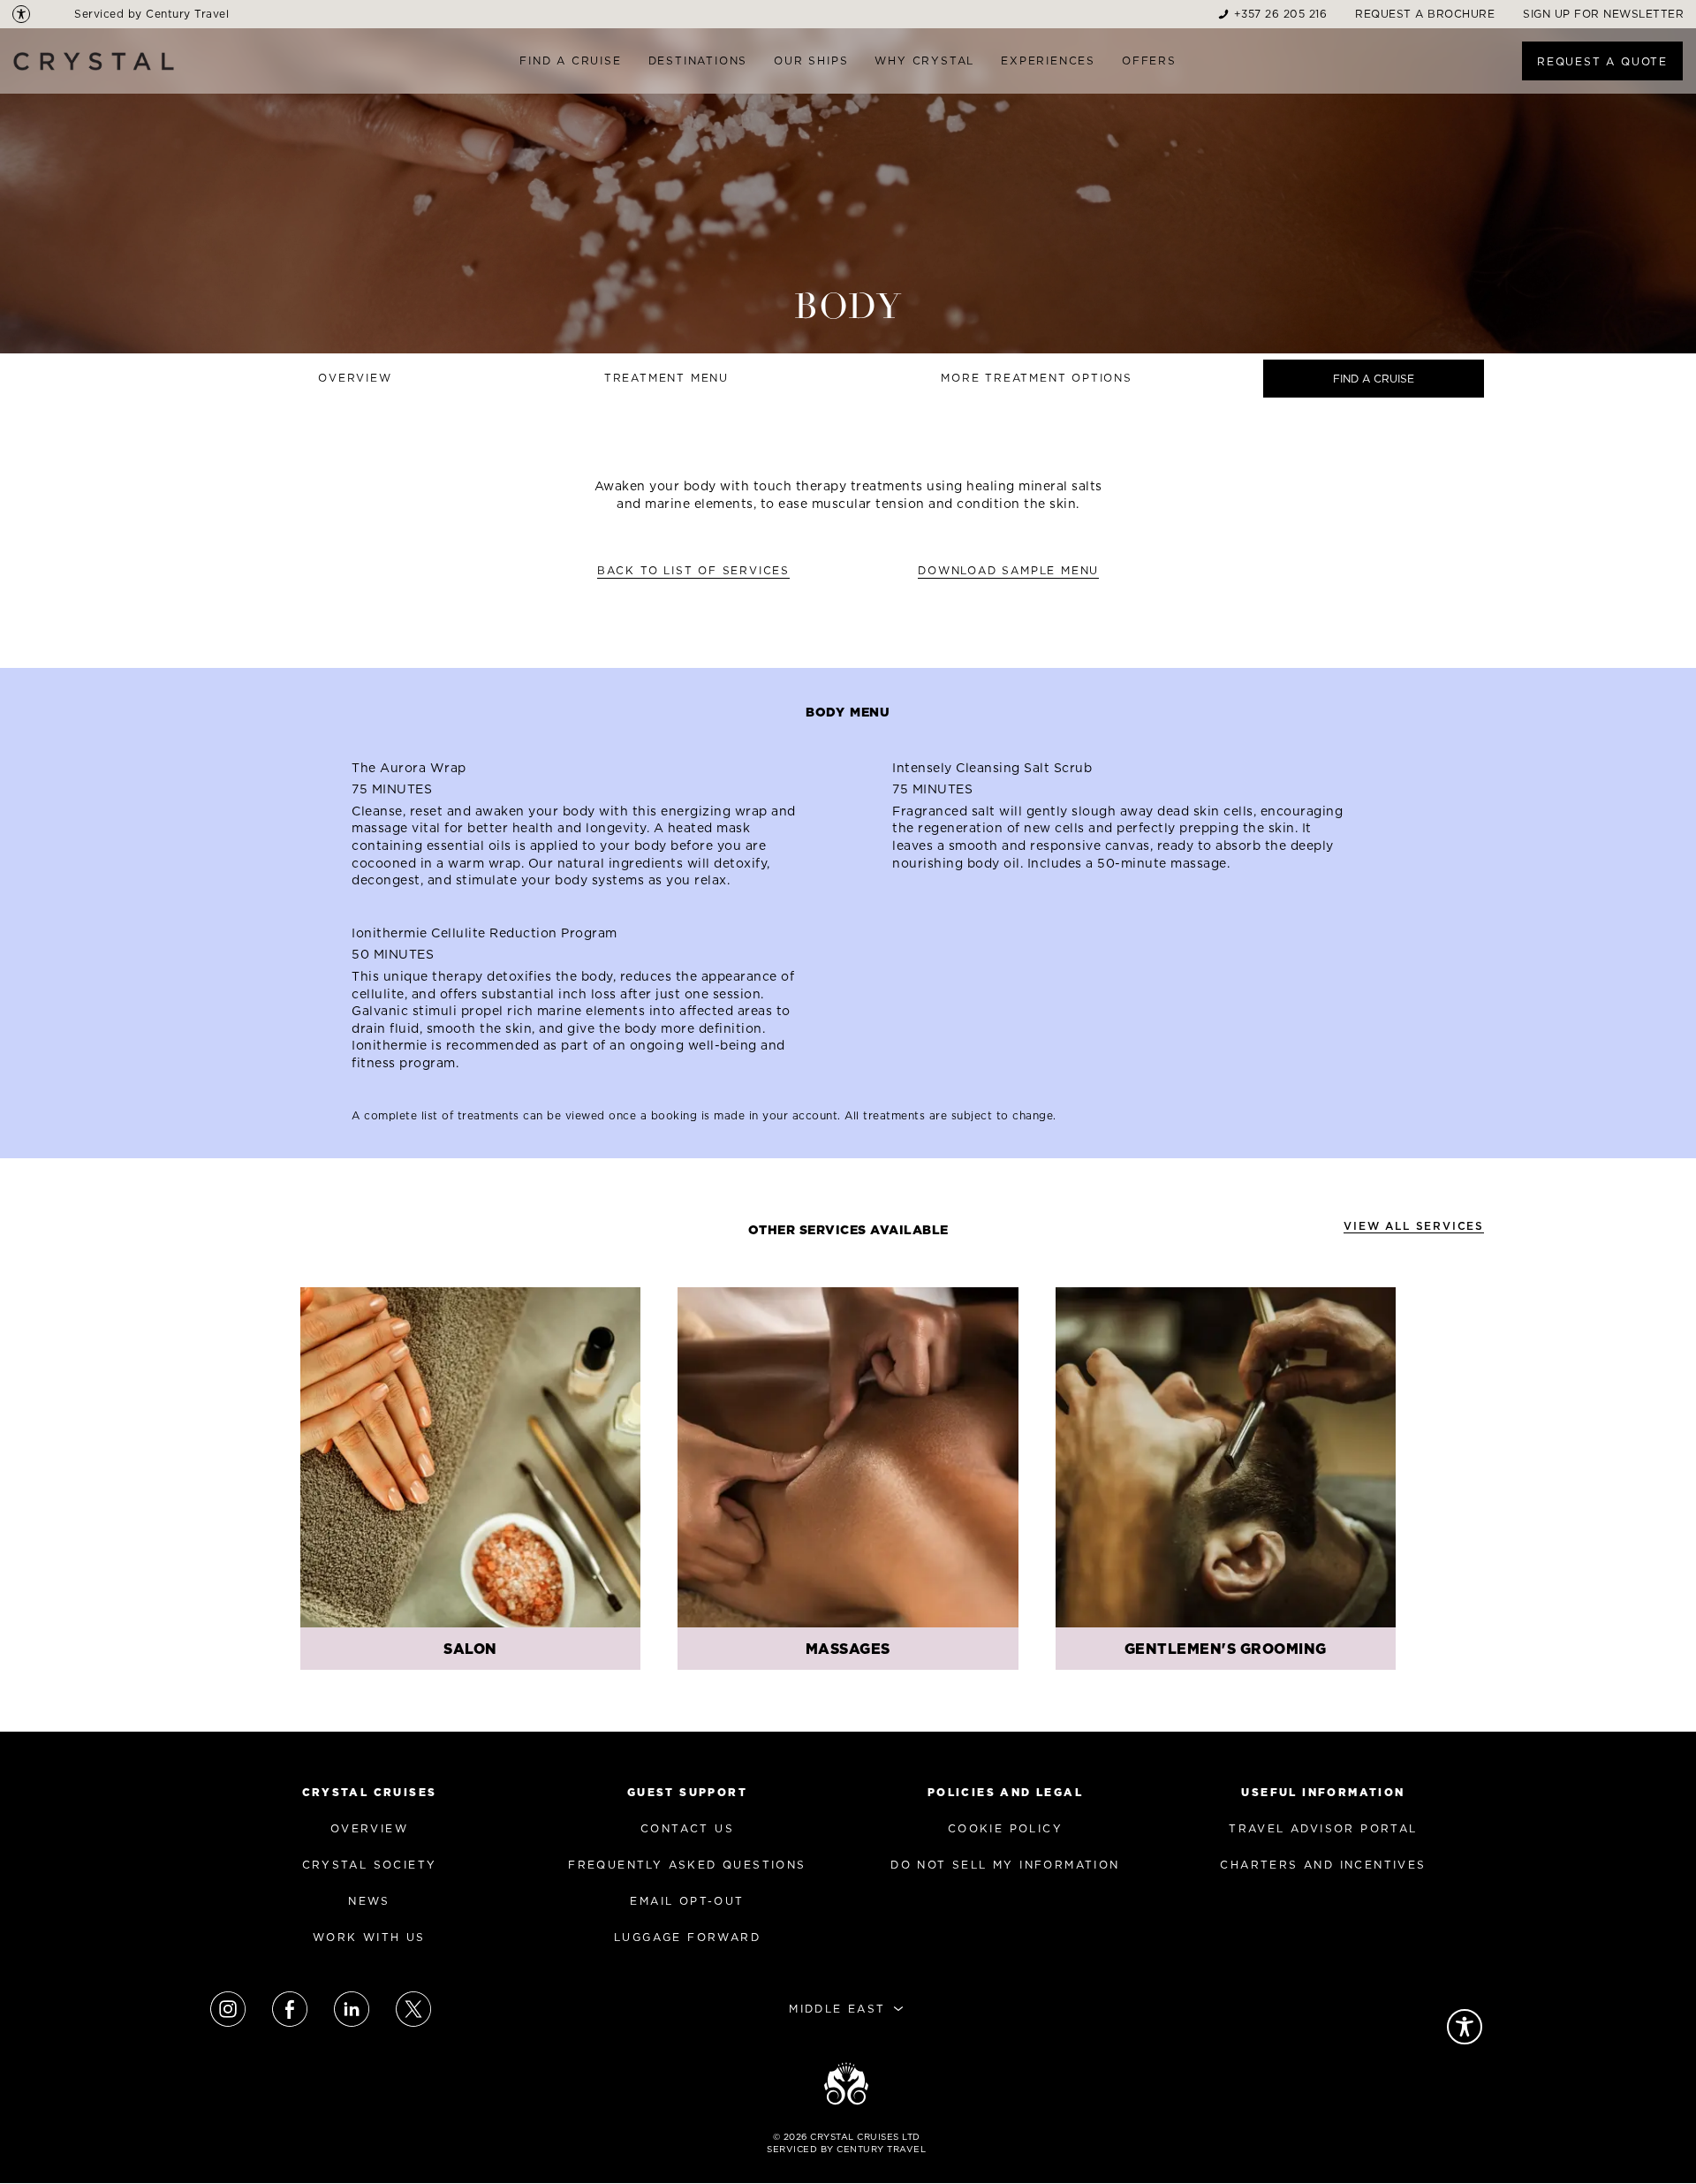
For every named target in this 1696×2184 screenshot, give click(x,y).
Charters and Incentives (1323, 1865)
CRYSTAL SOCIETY (370, 1865)
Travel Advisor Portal (1323, 1828)
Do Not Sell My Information (1005, 1865)
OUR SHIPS (811, 61)
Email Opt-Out (687, 1901)
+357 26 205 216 (1281, 14)
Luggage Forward (687, 1937)
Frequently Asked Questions (687, 1865)
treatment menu (666, 378)
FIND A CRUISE (570, 61)
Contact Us (687, 1828)
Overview (355, 378)
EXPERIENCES (1048, 61)
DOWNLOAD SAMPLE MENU (1008, 570)
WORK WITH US (369, 1937)
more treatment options (1037, 378)
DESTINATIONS (698, 61)
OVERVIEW (369, 1828)
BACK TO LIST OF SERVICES (693, 570)
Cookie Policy (1005, 1828)
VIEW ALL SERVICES (1414, 1226)
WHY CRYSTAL (924, 61)
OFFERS (1149, 61)
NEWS (369, 1901)
